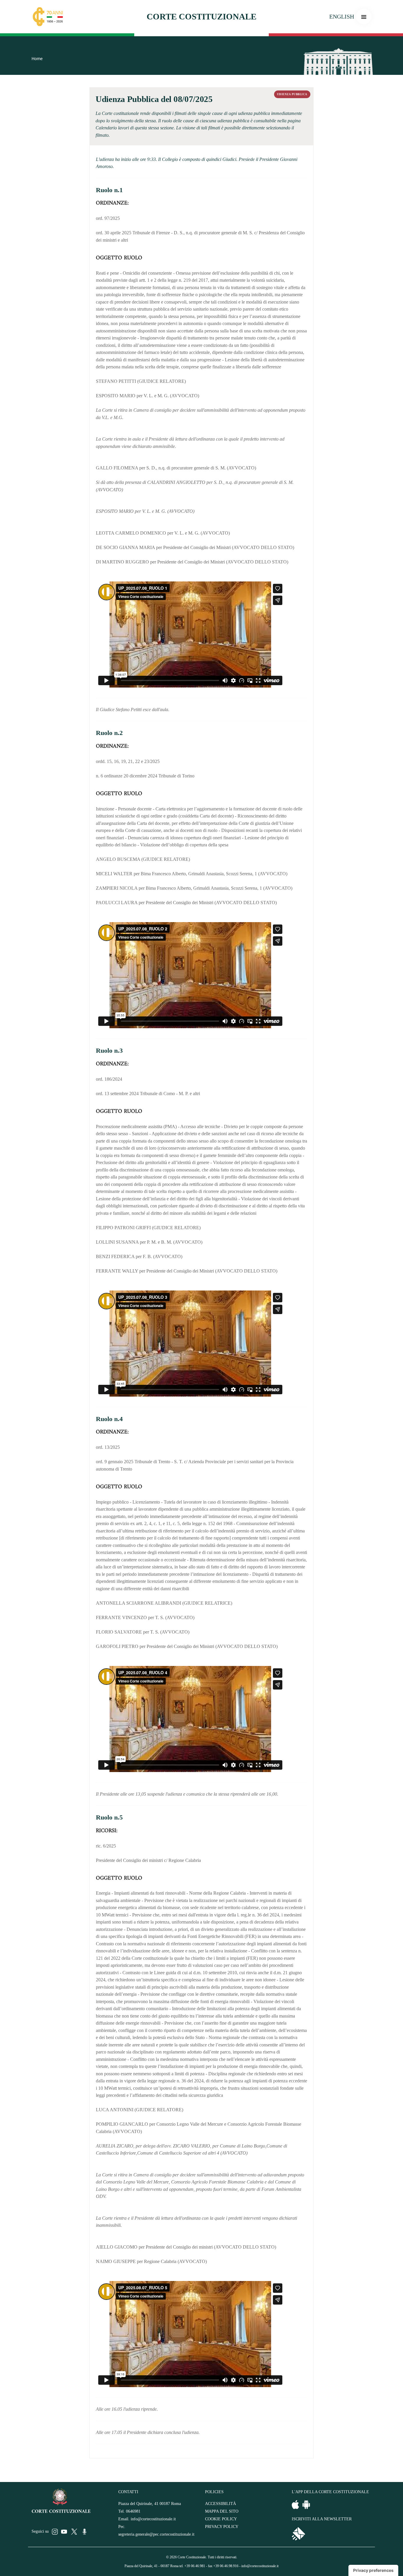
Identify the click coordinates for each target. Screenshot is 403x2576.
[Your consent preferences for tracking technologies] (373, 2570)
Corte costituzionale (201, 17)
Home (37, 59)
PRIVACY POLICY (222, 2527)
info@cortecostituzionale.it (153, 2519)
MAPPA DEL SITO (222, 2511)
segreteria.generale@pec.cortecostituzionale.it (156, 2534)
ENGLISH (342, 17)
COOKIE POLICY (221, 2519)
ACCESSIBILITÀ (221, 2504)
